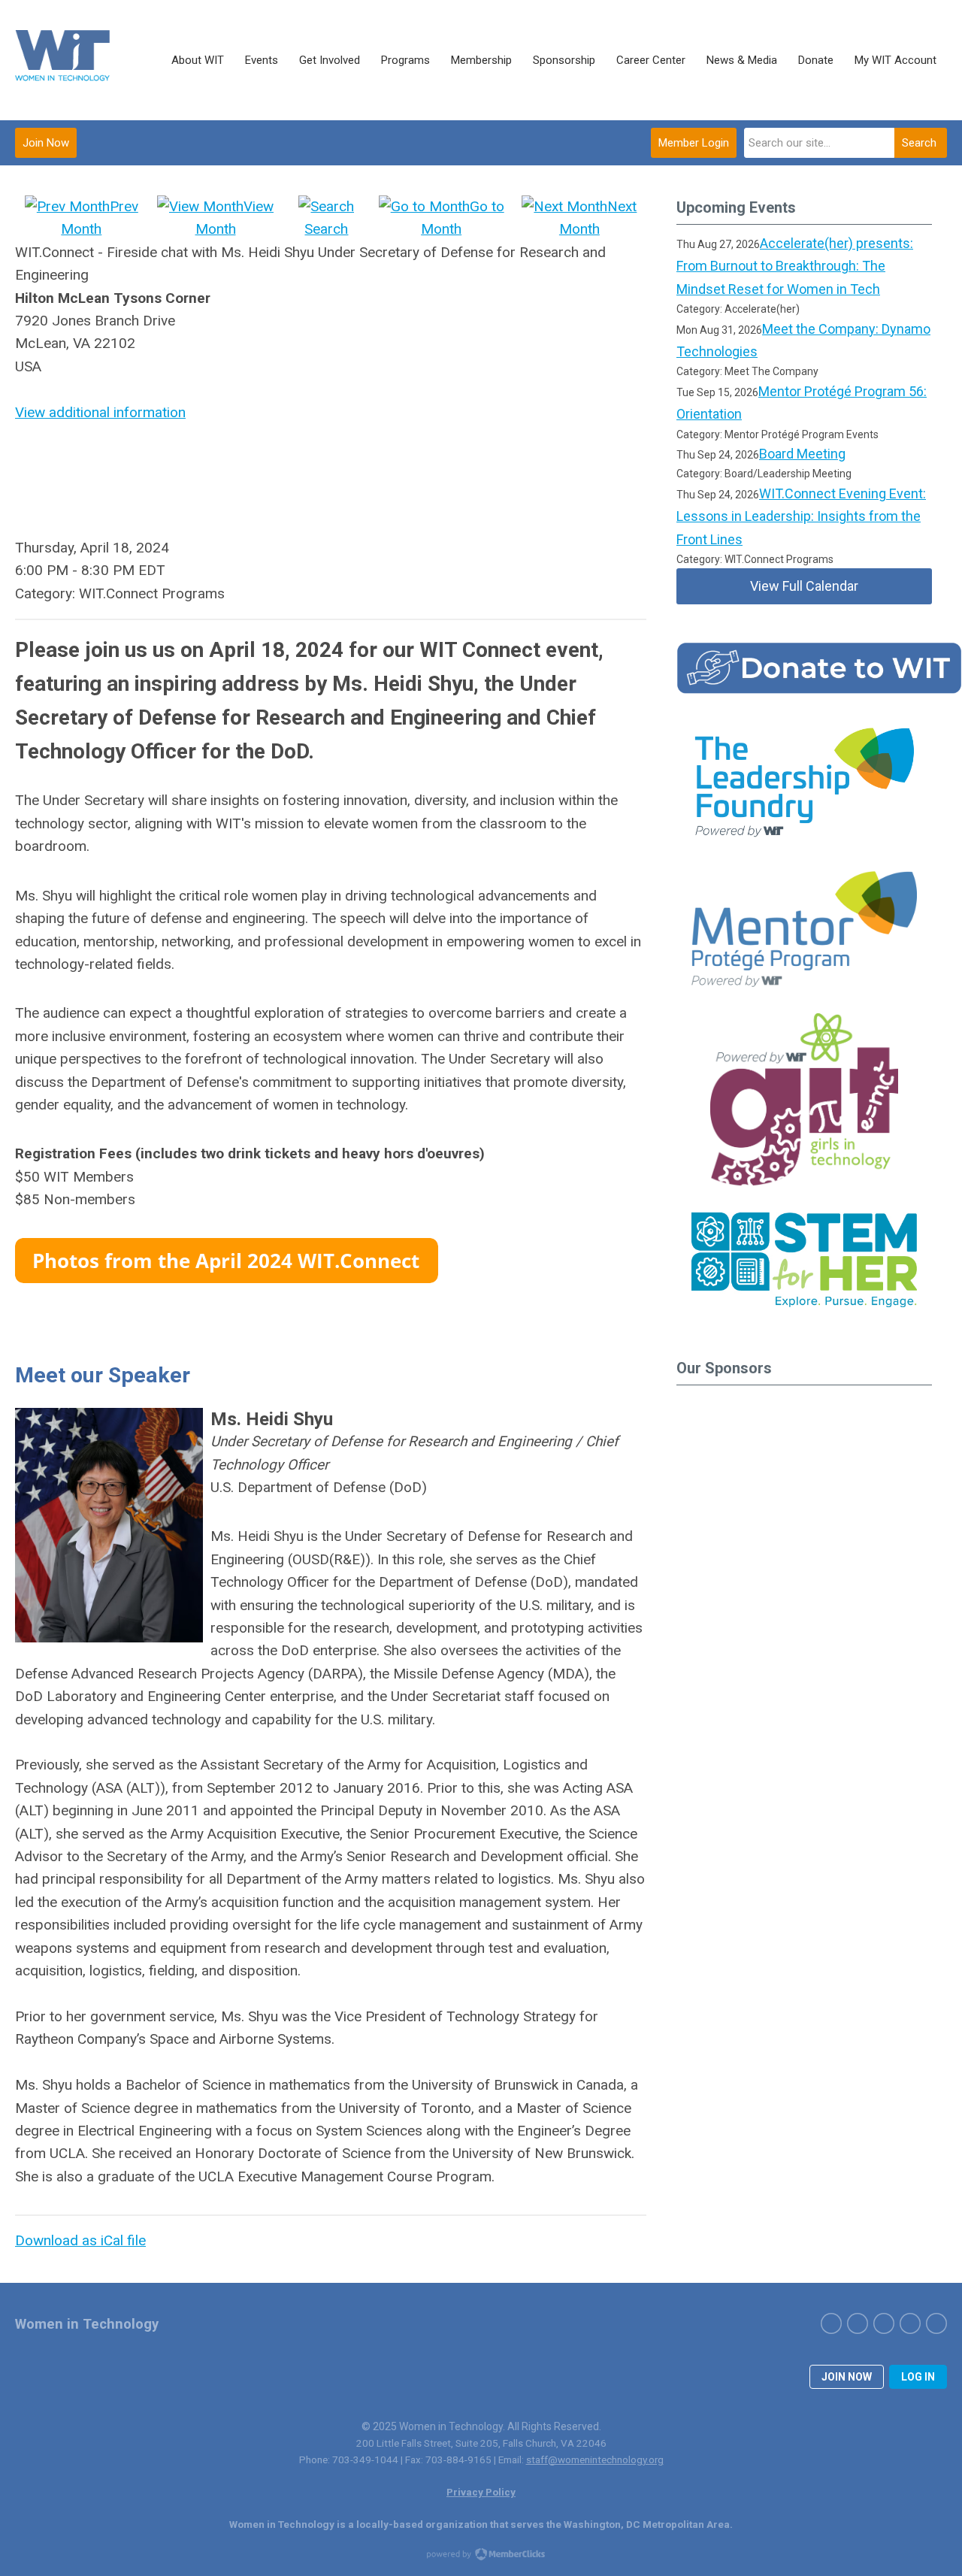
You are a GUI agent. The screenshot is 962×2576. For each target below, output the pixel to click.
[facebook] (831, 2323)
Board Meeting (802, 454)
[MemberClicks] (64, 60)
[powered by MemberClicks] (481, 2556)
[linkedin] (910, 2323)
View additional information (100, 412)
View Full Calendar (804, 586)
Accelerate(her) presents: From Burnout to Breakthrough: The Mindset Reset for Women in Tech (795, 266)
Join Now (46, 143)
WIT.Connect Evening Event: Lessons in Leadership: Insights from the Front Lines (801, 516)
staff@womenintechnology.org (595, 2459)
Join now (847, 2377)
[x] (858, 2323)
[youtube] (936, 2323)
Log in (918, 2377)
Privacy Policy (481, 2492)
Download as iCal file (80, 2240)
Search (919, 143)
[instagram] (884, 2323)
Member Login (694, 143)
